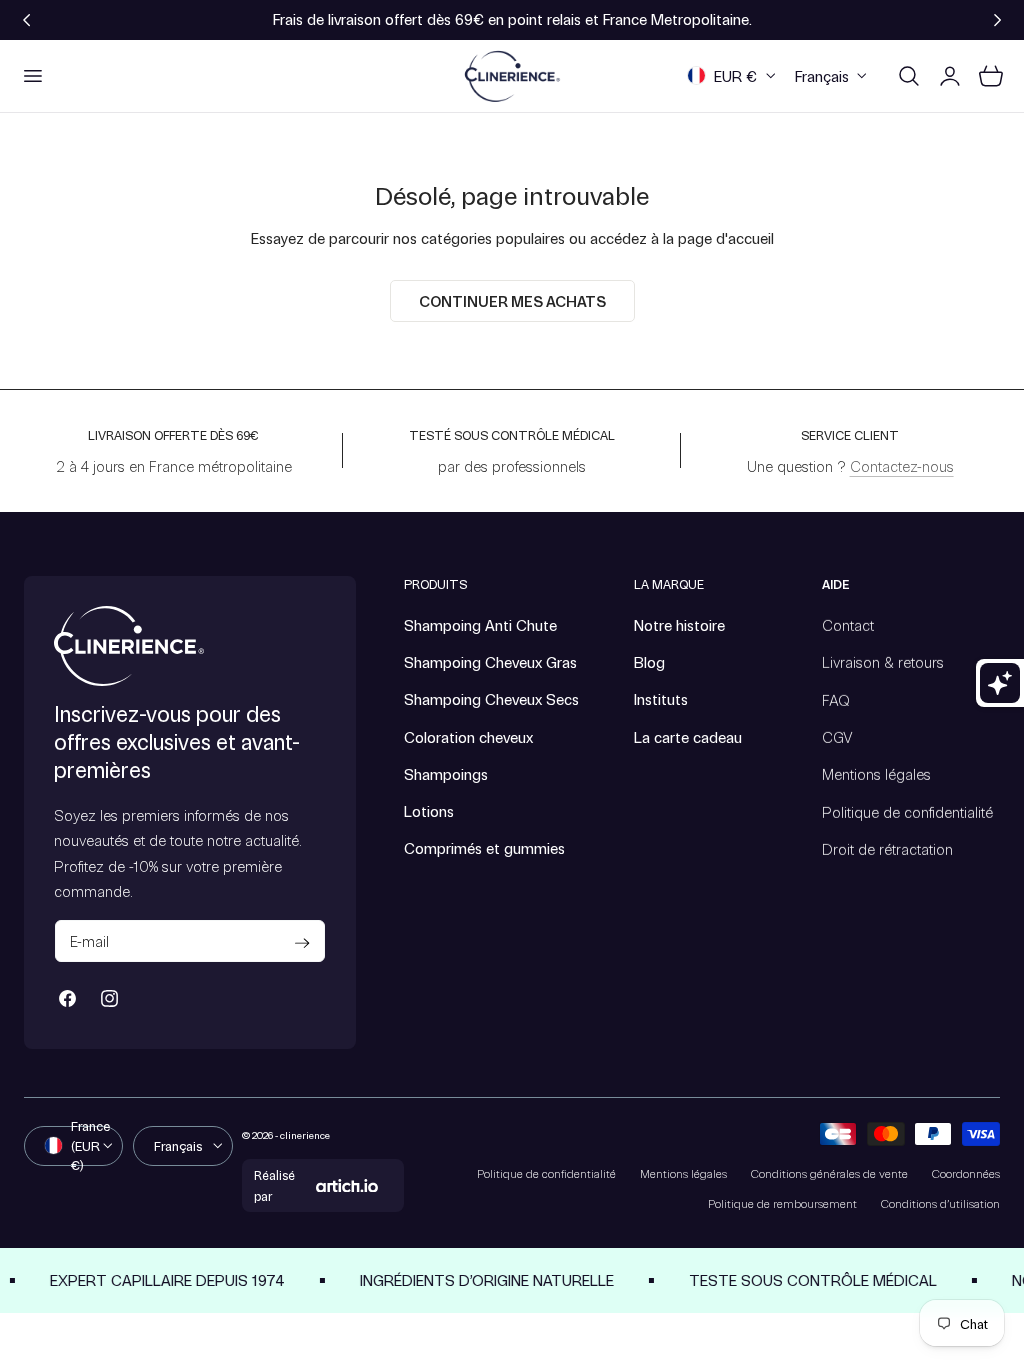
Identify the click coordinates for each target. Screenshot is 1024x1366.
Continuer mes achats (512, 301)
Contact (848, 625)
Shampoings (446, 774)
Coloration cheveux (468, 737)
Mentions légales (876, 774)
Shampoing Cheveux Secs (491, 699)
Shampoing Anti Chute (480, 625)
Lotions (429, 811)
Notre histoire (679, 625)
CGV (837, 737)
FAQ (836, 699)
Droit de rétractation (887, 848)
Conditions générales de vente (829, 1173)
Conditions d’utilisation (940, 1203)
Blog (649, 662)
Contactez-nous (902, 466)
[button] (32, 76)
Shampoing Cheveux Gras (490, 662)
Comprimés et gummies (484, 848)
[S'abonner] (303, 943)
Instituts (661, 699)
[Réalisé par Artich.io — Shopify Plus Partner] (347, 1186)
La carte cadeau (688, 737)
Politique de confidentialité (907, 811)
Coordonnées (966, 1173)
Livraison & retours (883, 662)
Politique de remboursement (782, 1203)
